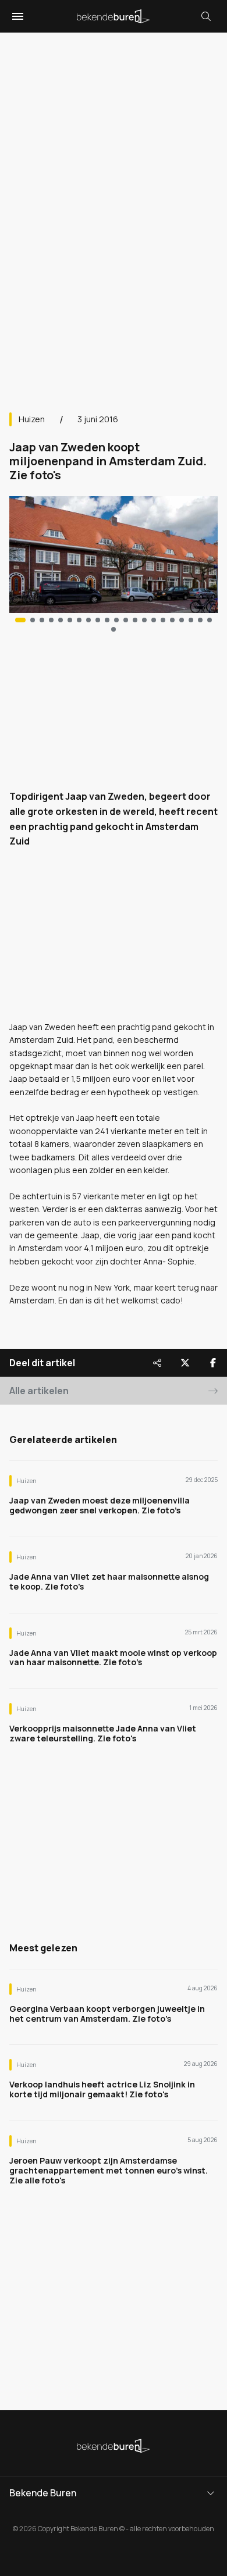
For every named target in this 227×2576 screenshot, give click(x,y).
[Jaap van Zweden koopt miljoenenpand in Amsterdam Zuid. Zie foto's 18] (191, 620)
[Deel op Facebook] (213, 1363)
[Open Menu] (16, 16)
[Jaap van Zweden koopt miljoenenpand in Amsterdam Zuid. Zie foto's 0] (20, 620)
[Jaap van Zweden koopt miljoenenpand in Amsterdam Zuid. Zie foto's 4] (61, 620)
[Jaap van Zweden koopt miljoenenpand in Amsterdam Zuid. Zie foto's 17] (182, 620)
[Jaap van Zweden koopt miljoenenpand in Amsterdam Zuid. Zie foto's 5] (70, 620)
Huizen (32, 419)
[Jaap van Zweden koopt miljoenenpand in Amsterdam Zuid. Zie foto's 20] (210, 620)
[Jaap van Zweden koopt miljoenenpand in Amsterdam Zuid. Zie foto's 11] (126, 620)
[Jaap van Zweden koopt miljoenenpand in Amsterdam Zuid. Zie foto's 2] (42, 620)
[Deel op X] (185, 1363)
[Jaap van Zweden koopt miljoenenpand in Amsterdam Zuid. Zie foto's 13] (144, 620)
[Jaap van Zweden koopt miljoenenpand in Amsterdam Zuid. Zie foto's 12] (135, 620)
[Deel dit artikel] (157, 1363)
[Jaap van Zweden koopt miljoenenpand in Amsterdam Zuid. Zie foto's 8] (98, 620)
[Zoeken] (206, 16)
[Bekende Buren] (114, 16)
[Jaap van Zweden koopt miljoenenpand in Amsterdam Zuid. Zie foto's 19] (200, 620)
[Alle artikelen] (114, 629)
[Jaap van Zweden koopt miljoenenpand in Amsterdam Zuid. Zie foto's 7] (88, 620)
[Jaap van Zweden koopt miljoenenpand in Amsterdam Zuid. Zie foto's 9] (107, 620)
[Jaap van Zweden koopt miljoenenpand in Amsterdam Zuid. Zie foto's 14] (154, 620)
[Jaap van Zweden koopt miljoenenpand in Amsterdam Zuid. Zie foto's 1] (33, 620)
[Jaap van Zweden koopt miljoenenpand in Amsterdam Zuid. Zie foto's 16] (172, 620)
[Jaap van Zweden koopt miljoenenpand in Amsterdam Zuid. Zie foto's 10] (116, 620)
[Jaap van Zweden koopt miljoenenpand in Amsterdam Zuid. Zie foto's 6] (79, 620)
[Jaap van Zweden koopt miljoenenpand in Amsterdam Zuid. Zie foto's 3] (51, 620)
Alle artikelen (39, 1391)
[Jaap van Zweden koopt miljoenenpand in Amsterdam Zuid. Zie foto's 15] (163, 620)
